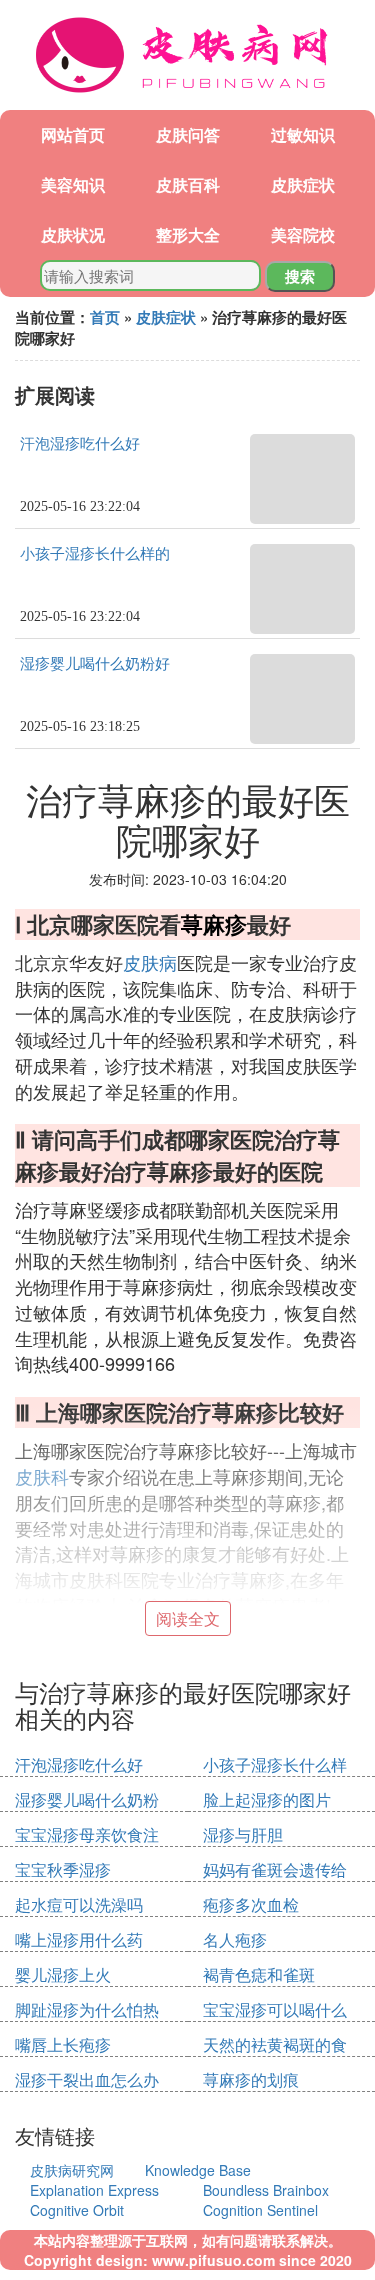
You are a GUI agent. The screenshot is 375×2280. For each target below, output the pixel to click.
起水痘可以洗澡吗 (79, 1904)
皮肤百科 (188, 184)
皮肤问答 (188, 134)
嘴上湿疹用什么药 (79, 1939)
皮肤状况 (73, 234)
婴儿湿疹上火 (63, 1974)
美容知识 (73, 184)
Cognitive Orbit (77, 2210)
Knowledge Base (198, 2170)
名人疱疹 (235, 1939)
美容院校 (303, 234)
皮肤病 (150, 962)
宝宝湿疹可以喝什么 (275, 2009)
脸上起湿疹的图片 (267, 1799)
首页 (105, 317)
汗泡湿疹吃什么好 (80, 444)
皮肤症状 (303, 184)
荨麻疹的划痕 (251, 2079)
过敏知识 (303, 134)
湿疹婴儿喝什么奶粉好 (95, 664)
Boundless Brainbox (266, 2190)
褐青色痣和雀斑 (259, 1974)
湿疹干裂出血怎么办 (87, 2079)
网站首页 (73, 134)
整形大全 (188, 234)
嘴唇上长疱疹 (63, 2044)
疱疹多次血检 (251, 1904)
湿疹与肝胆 (243, 1834)
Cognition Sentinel (260, 2210)
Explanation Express (94, 2190)
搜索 (300, 276)
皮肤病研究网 (72, 2170)
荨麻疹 (214, 924)
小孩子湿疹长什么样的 (95, 554)
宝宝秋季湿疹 (63, 1869)
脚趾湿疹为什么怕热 (87, 2009)
